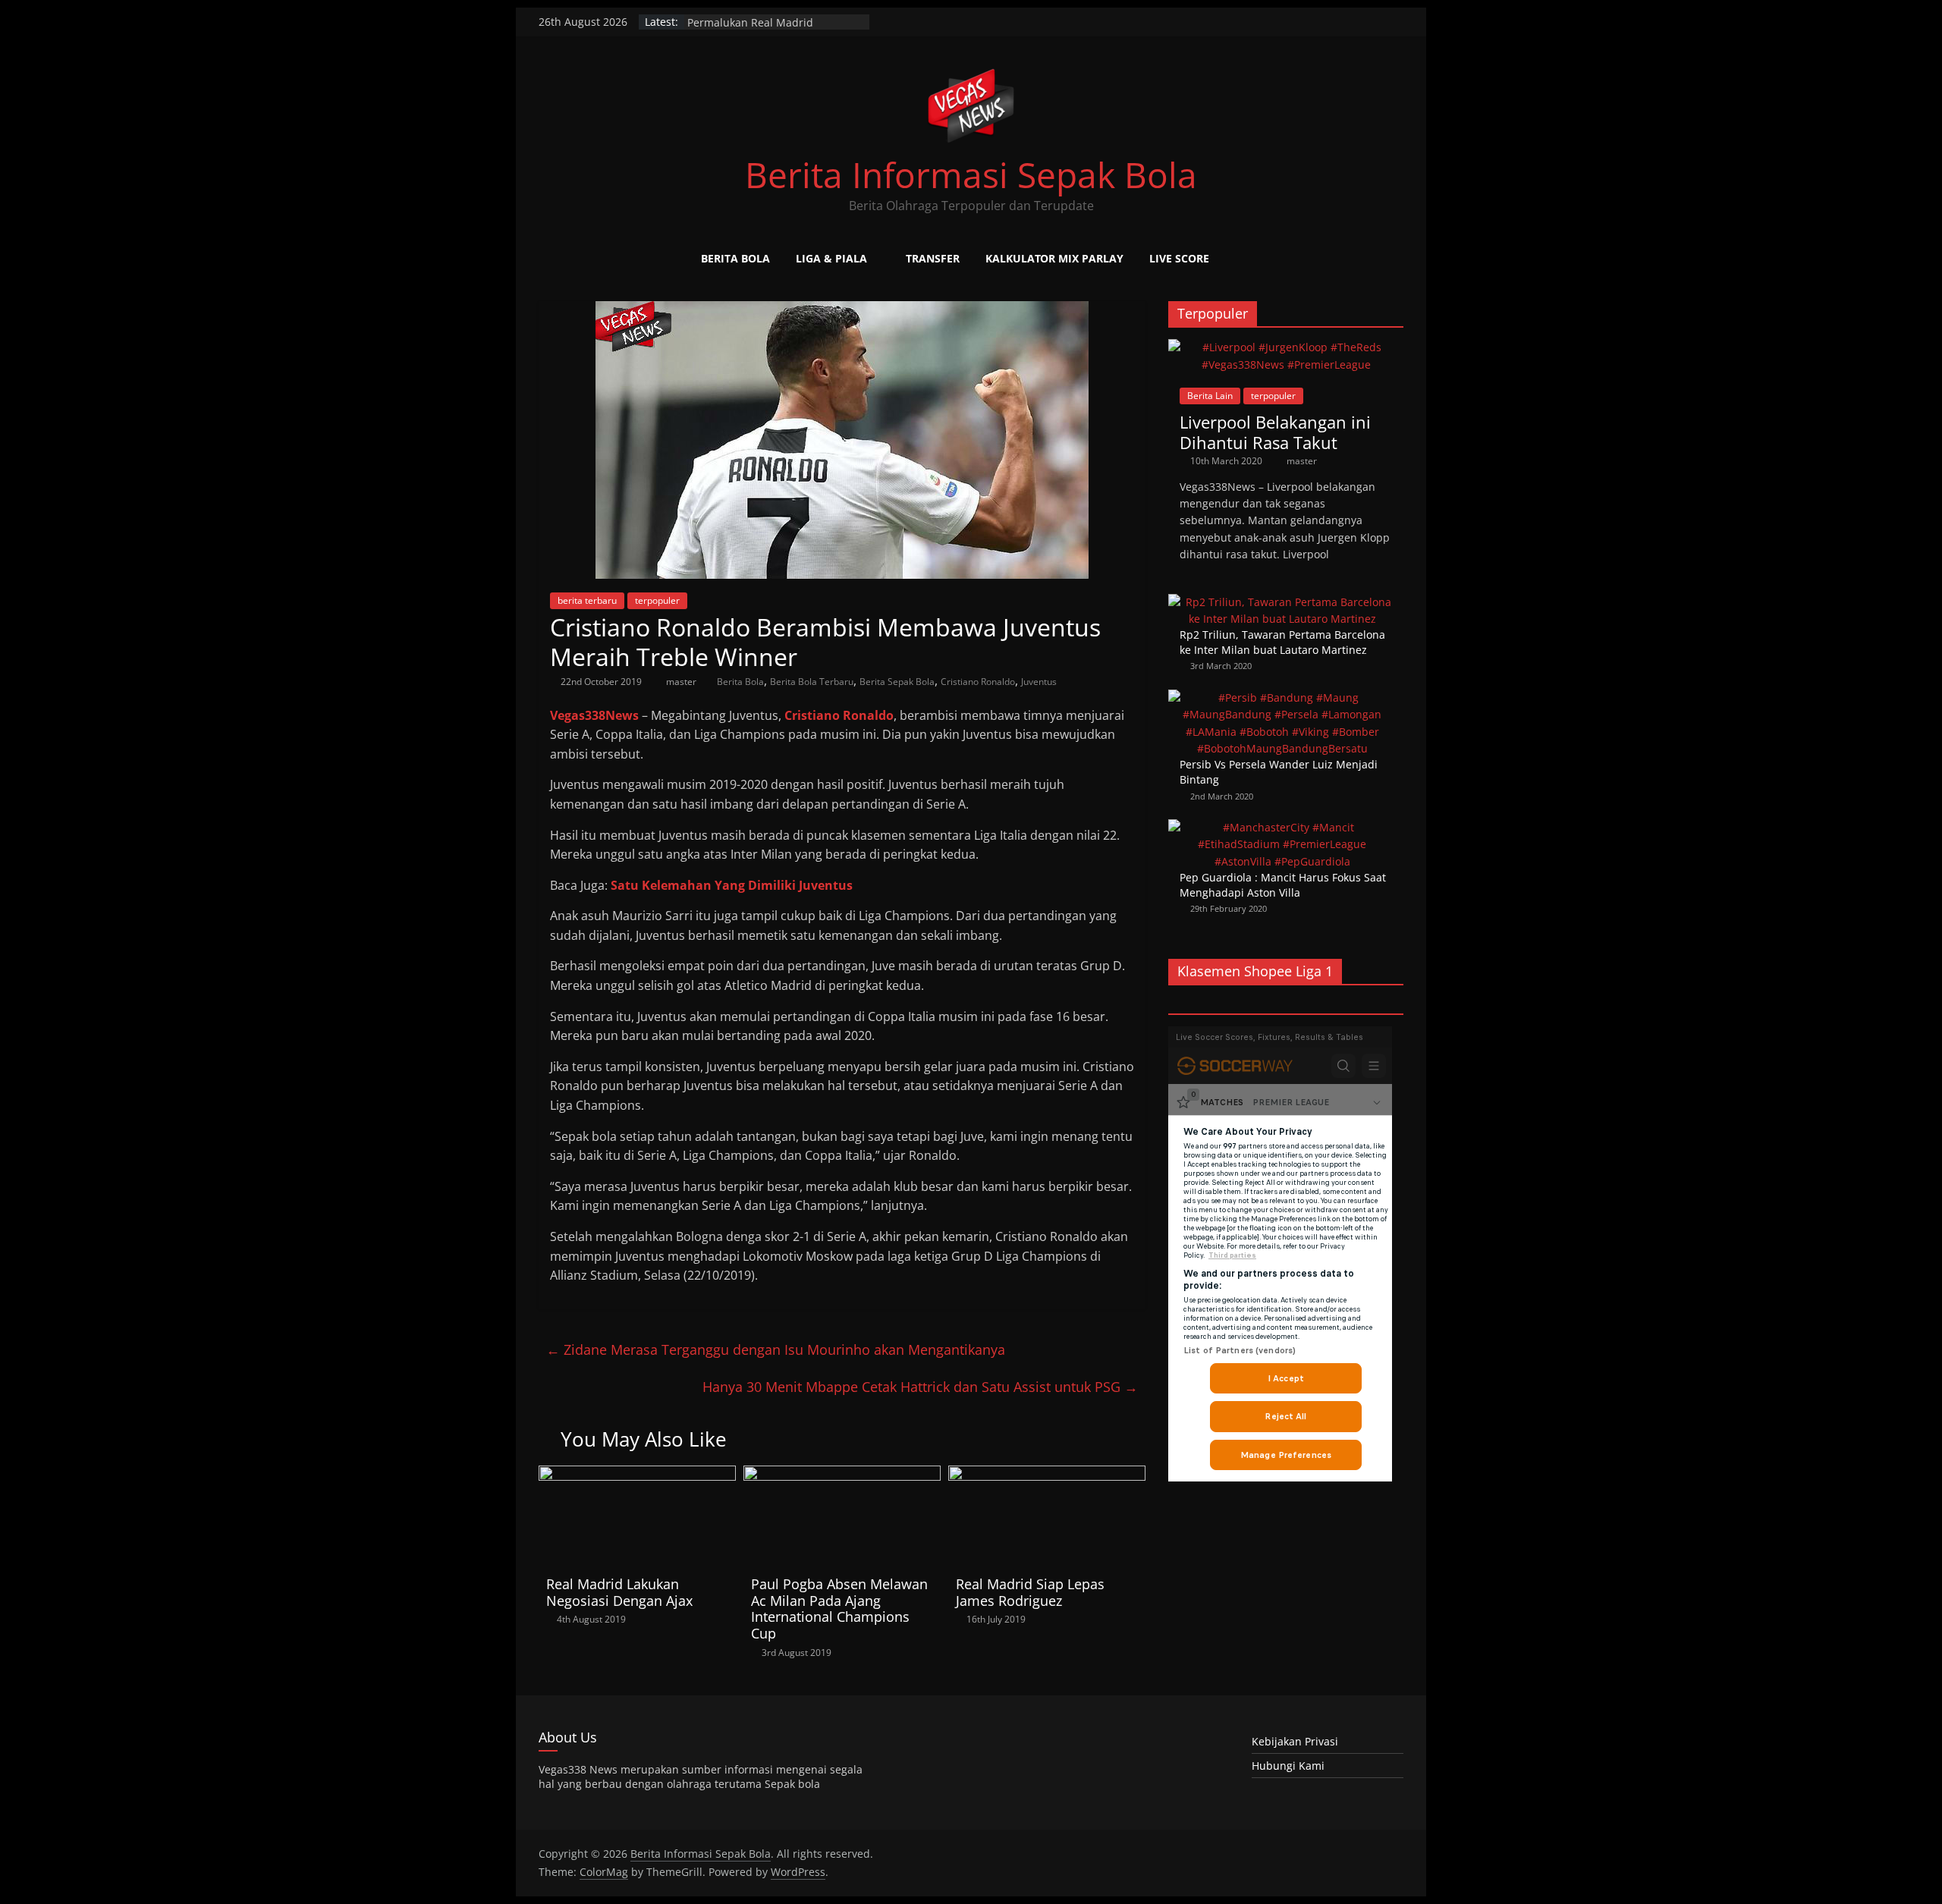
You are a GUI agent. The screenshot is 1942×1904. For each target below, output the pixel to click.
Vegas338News (594, 715)
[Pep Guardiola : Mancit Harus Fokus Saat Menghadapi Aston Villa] (1282, 827)
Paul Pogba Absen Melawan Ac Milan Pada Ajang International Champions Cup (839, 1609)
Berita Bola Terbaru (812, 682)
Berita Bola (735, 258)
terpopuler (657, 600)
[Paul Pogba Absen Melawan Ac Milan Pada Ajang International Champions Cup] (842, 1475)
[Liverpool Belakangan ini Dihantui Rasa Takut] (1286, 347)
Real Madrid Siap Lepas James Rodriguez (1030, 1592)
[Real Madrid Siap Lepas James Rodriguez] (1047, 1475)
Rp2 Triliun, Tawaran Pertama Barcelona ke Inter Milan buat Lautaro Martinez (1282, 642)
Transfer (933, 258)
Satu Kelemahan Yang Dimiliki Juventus (732, 885)
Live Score (1179, 258)
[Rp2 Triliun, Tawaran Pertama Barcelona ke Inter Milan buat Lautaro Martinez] (1282, 602)
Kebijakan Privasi (1295, 1741)
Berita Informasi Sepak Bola (971, 174)
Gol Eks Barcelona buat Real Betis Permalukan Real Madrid (772, 29)
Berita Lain (1210, 396)
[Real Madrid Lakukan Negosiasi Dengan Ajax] (637, 1475)
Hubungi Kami (1288, 1766)
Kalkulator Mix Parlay (1054, 258)
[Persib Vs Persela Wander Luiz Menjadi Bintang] (1282, 698)
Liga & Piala (831, 258)
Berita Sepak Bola (897, 682)
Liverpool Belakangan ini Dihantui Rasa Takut (1275, 432)
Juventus (1039, 682)
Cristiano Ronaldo (978, 682)
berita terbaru (587, 600)
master (682, 682)
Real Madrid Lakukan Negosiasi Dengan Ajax (619, 1592)
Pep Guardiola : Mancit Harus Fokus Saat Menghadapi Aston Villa (1283, 885)
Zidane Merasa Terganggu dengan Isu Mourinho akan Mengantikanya (776, 1349)
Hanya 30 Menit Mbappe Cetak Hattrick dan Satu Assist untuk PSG (920, 1387)
